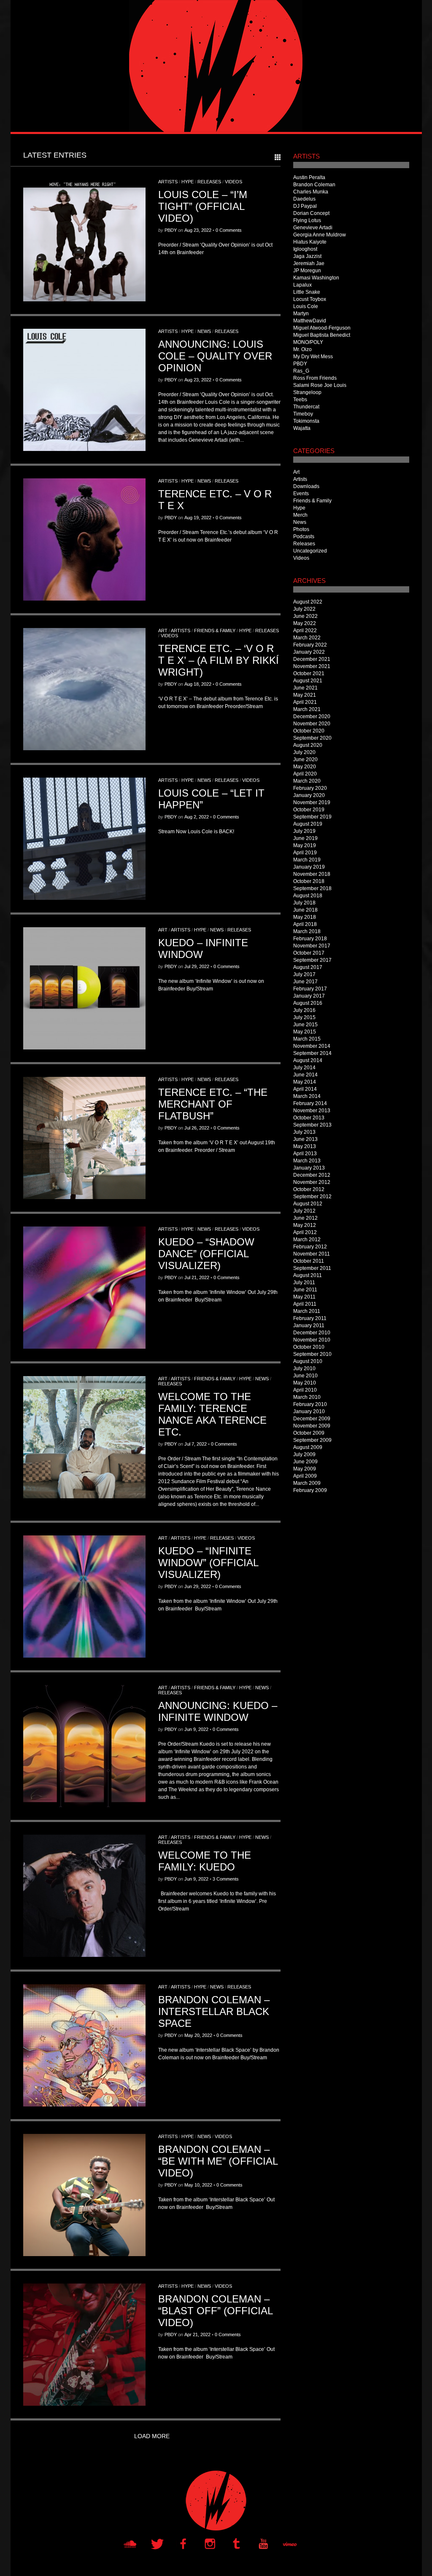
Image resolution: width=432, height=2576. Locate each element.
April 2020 (305, 774)
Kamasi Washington (316, 278)
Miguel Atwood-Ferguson (322, 328)
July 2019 (304, 831)
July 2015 (304, 1017)
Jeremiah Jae (309, 263)
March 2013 (307, 1161)
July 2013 (304, 1132)
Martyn (301, 314)
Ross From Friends (315, 378)
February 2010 (310, 1404)
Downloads (306, 486)
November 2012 (312, 1182)
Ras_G (301, 371)
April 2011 (305, 1304)
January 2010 (309, 1411)
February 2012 (310, 1247)
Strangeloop (307, 392)
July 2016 (304, 1010)
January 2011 (309, 1326)
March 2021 (307, 709)
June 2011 (305, 1290)
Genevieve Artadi (313, 228)
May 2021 (305, 695)
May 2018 (305, 917)
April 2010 (305, 1390)
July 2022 (304, 609)
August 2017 (308, 967)
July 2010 (304, 1368)
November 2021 (312, 666)
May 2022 (305, 623)
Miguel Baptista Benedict (322, 335)
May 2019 (305, 845)
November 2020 (312, 724)
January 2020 (309, 795)
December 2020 (312, 716)
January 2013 (309, 1168)
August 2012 (308, 1204)
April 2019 (305, 853)
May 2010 (305, 1383)
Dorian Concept (311, 213)
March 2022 (307, 638)
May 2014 (305, 1082)
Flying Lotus (307, 220)
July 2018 (304, 903)
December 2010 (312, 1333)
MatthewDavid (310, 321)
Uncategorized (310, 551)
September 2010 (312, 1354)
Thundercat (306, 407)
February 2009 (310, 1490)
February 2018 (310, 939)
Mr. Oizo (302, 349)
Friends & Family (215, 631)
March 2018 (307, 931)
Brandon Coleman (314, 185)
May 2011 (304, 1297)
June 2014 (305, 1075)
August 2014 (308, 1060)
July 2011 (304, 1283)
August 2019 (308, 824)
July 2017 (304, 974)
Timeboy (303, 414)
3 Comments (226, 1879)
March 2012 (307, 1240)
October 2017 (309, 953)
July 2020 (304, 752)
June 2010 (305, 1376)
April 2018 (305, 924)
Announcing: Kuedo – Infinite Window (218, 1711)
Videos (234, 182)
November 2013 (312, 1111)
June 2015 (305, 1025)
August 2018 (308, 896)
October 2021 (309, 674)
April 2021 (305, 702)
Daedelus (304, 199)
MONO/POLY (308, 342)
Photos (301, 529)
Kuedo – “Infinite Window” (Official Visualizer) (208, 1563)
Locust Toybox (310, 299)
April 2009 (305, 1476)
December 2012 (312, 1175)
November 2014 (312, 1046)
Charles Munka (311, 192)
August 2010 (308, 1361)
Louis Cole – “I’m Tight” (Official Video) (203, 206)
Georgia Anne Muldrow (320, 235)
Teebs (300, 400)
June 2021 (305, 688)
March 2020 (307, 781)
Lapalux (302, 285)
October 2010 (309, 1347)
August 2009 (308, 1447)
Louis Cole (306, 306)
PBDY (171, 230)
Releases (209, 182)
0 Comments (229, 230)
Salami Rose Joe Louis (320, 385)
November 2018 (312, 874)
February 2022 (310, 645)
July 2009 (304, 1454)
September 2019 (312, 817)
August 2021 (308, 681)
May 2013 (305, 1146)
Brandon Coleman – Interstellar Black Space (214, 2011)
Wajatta (302, 428)
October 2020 (309, 731)
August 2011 (308, 1275)
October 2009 (309, 1433)
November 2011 (312, 1254)
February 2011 (310, 1318)
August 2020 (308, 745)
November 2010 (312, 1340)
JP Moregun (307, 271)
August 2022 (308, 602)
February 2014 (310, 1103)
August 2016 (308, 1003)
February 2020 (310, 788)
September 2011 (312, 1268)
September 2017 (312, 960)
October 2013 (309, 1118)
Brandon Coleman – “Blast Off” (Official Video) (215, 2311)
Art (163, 631)
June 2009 (305, 1462)
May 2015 (305, 1032)
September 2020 (312, 738)
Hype (188, 182)
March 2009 (307, 1483)
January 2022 (309, 652)
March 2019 (307, 860)
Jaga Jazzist (307, 256)
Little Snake (307, 292)
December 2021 (312, 659)
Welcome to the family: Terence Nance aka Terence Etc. (212, 1414)
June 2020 (305, 759)
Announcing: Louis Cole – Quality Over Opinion (215, 356)
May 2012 (305, 1225)
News (204, 331)
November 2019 (312, 802)
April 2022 (305, 631)
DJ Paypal (305, 206)
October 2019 (309, 810)
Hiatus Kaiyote (310, 242)
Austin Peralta (309, 177)
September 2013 (312, 1125)
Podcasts (304, 537)
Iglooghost (305, 249)
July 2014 (304, 1068)
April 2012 (305, 1232)
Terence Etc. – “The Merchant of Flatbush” (213, 1104)
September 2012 (312, 1197)
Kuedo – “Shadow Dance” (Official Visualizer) (206, 1254)
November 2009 (312, 1426)
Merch (300, 515)
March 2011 (307, 1311)
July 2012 (304, 1211)
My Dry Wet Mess (313, 357)
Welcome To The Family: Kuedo (205, 1861)
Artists (168, 182)
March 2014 (307, 1096)
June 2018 (305, 910)
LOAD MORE (152, 2436)
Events (301, 494)
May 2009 (305, 1469)
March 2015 (307, 1039)
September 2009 (312, 1440)
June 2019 (305, 838)
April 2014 (305, 1089)
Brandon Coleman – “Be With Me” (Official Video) (218, 2161)
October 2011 (309, 1261)
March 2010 (307, 1397)
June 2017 (305, 982)
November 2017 (312, 946)
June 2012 (305, 1218)
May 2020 (305, 767)
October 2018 (309, 881)
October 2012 (309, 1189)
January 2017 (309, 996)
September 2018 (312, 888)
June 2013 (305, 1139)
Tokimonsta (306, 421)
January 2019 (309, 867)
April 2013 (305, 1154)
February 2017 (310, 989)
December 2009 (312, 1419)
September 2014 (312, 1053)
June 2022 (305, 616)
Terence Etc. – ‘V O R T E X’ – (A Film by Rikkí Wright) (219, 660)
